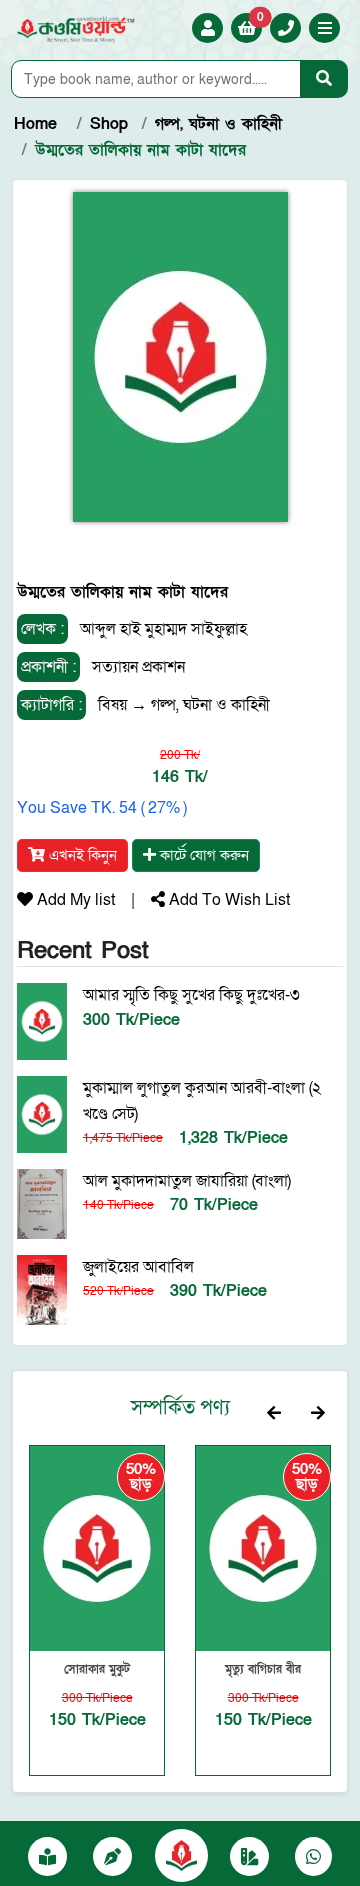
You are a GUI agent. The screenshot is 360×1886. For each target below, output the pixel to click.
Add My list (74, 900)
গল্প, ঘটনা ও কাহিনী (210, 705)
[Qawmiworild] (181, 1854)
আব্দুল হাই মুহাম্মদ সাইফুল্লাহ (163, 629)
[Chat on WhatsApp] (313, 1858)
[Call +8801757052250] (286, 29)
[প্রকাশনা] (47, 1858)
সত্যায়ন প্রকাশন (136, 667)
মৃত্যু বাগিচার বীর (263, 1669)
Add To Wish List (227, 900)
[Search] (324, 79)
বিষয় (112, 705)
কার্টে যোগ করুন (202, 855)
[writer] (112, 1858)
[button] (325, 30)
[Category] (249, 1858)
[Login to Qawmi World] (208, 29)
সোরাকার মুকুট (97, 1669)
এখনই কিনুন (81, 855)
